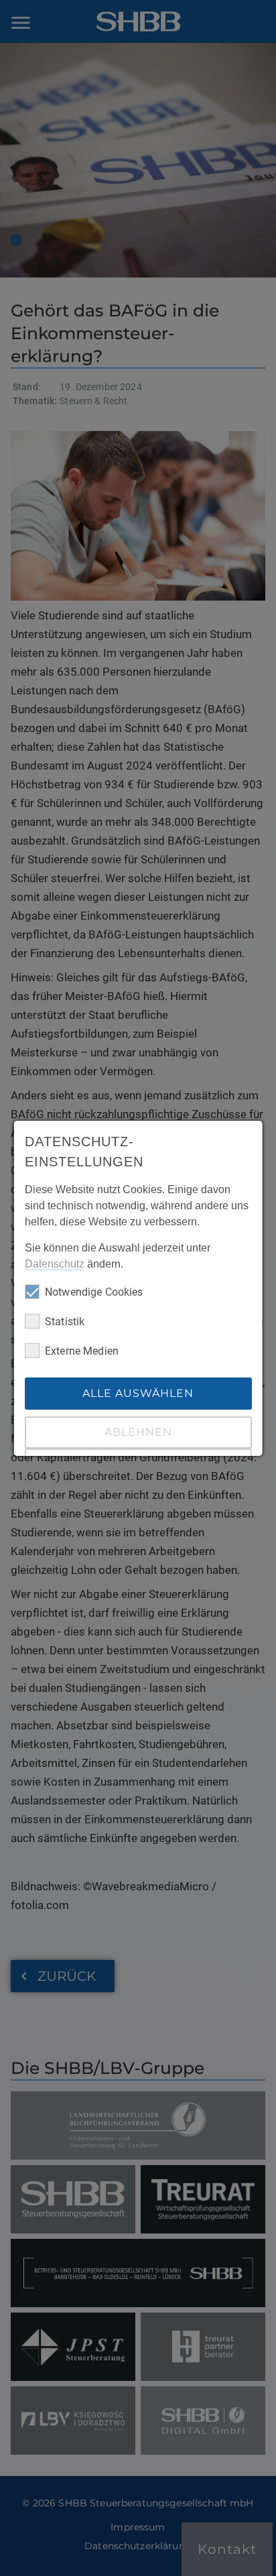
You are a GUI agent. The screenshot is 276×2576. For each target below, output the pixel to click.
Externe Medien (82, 1351)
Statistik (65, 1322)
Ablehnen (138, 1432)
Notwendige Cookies (94, 1292)
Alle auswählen (138, 1393)
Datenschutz (55, 1264)
